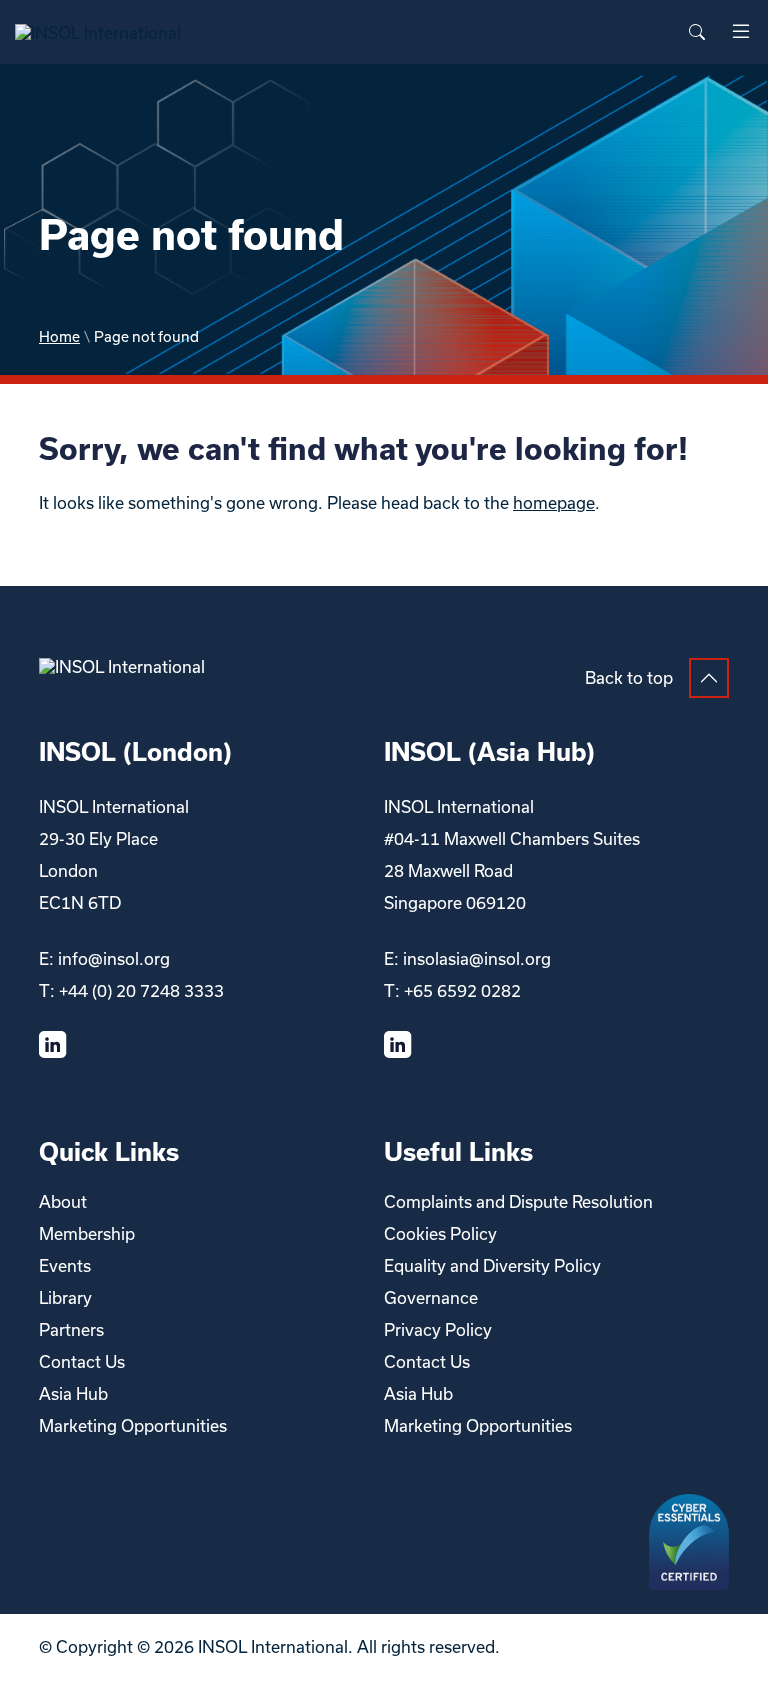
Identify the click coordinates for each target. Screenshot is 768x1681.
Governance (431, 1297)
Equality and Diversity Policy (492, 1265)
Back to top (629, 677)
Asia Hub (73, 1393)
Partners (71, 1329)
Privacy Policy (438, 1329)
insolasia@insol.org (477, 958)
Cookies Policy (440, 1233)
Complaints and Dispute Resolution (518, 1201)
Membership (87, 1233)
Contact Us (82, 1361)
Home (59, 336)
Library (65, 1297)
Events (65, 1265)
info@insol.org (114, 958)
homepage (554, 502)
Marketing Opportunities (133, 1425)
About (63, 1201)
